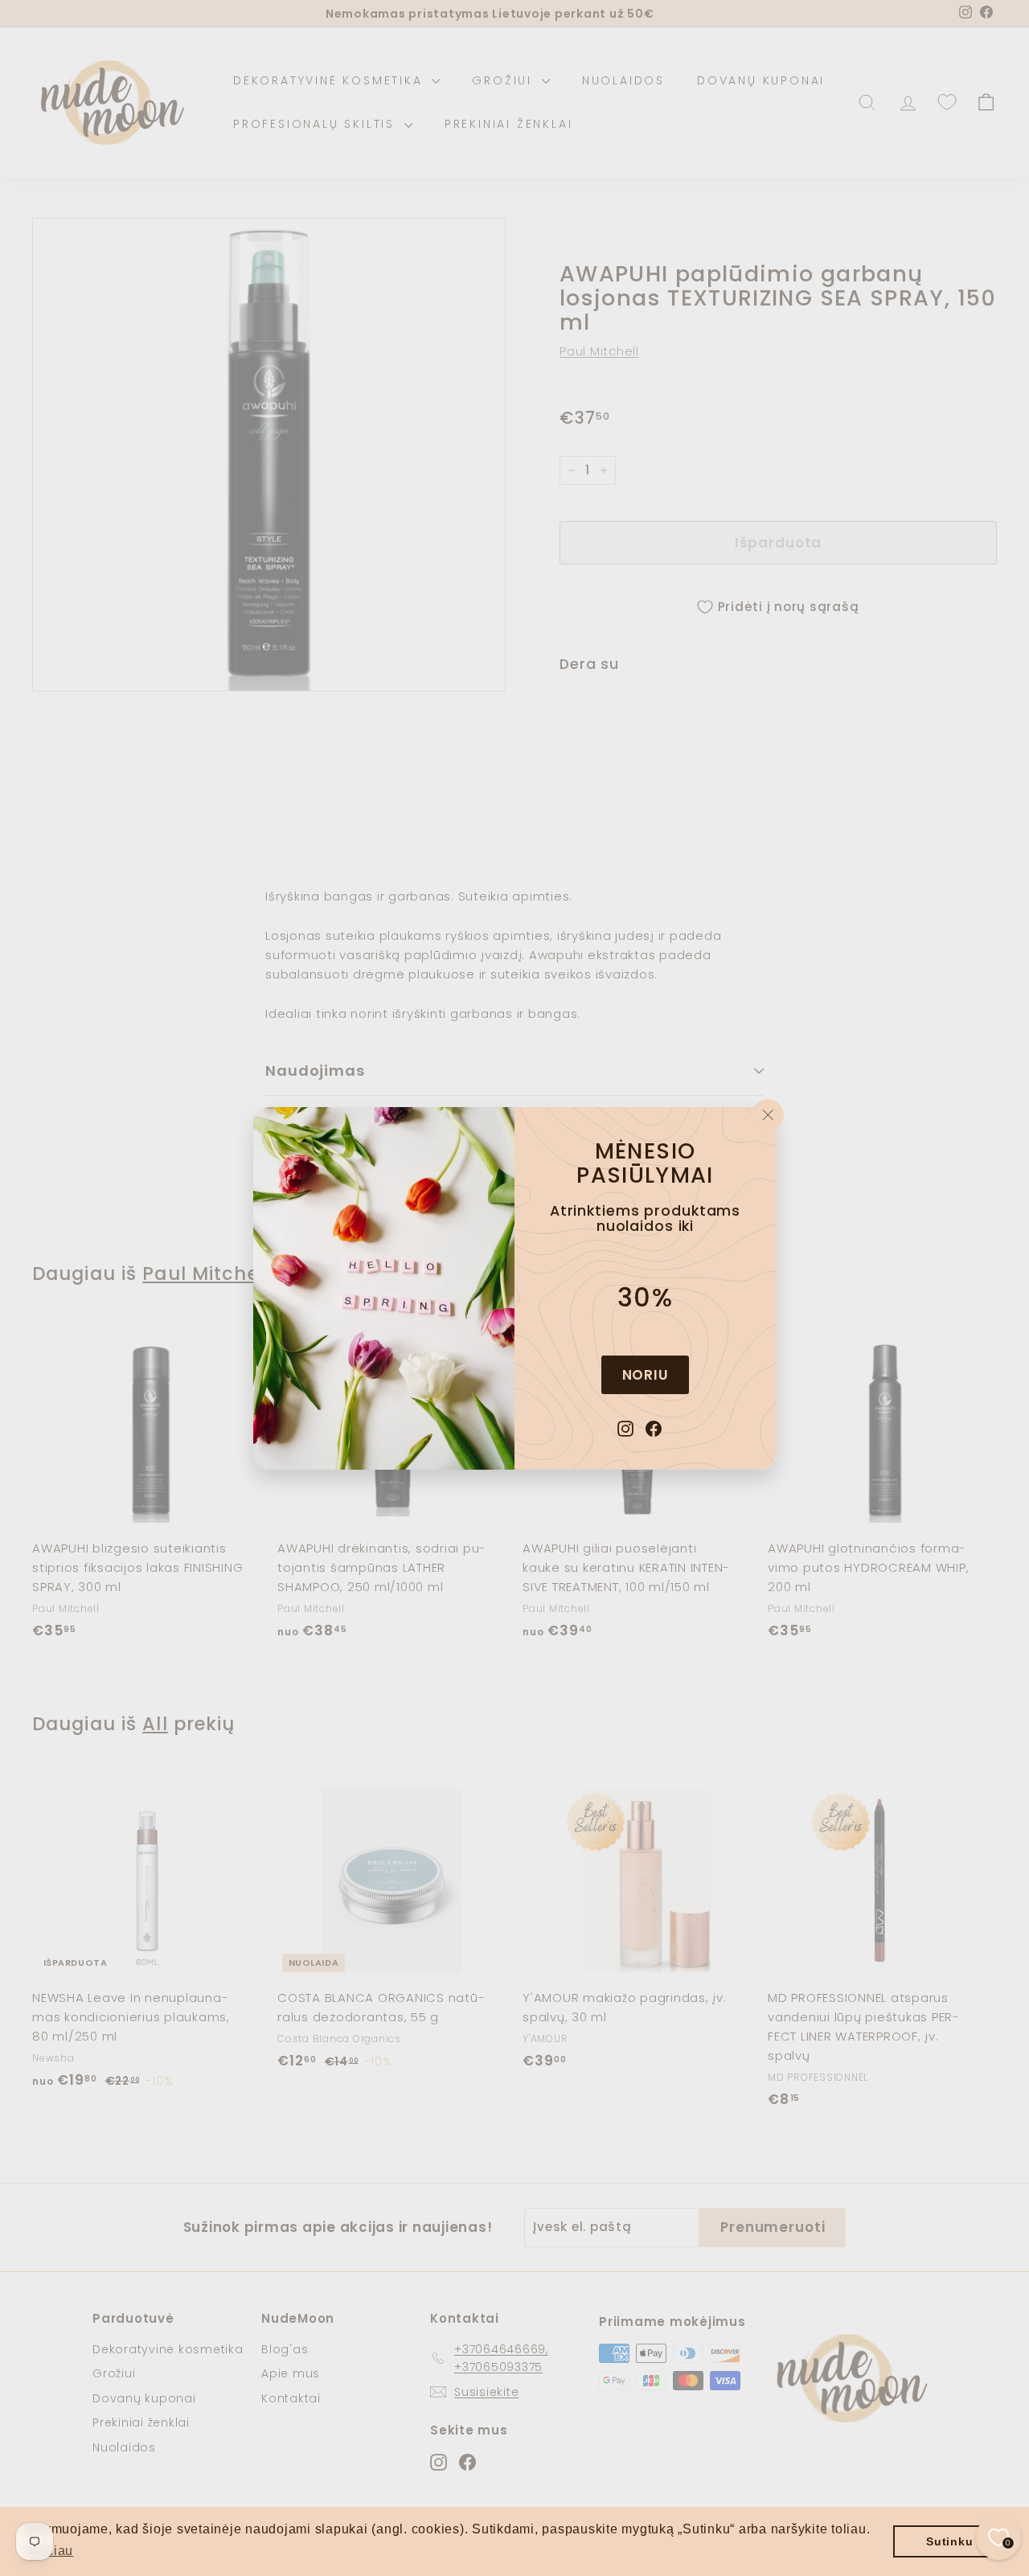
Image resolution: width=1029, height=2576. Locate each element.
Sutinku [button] (949, 2541)
